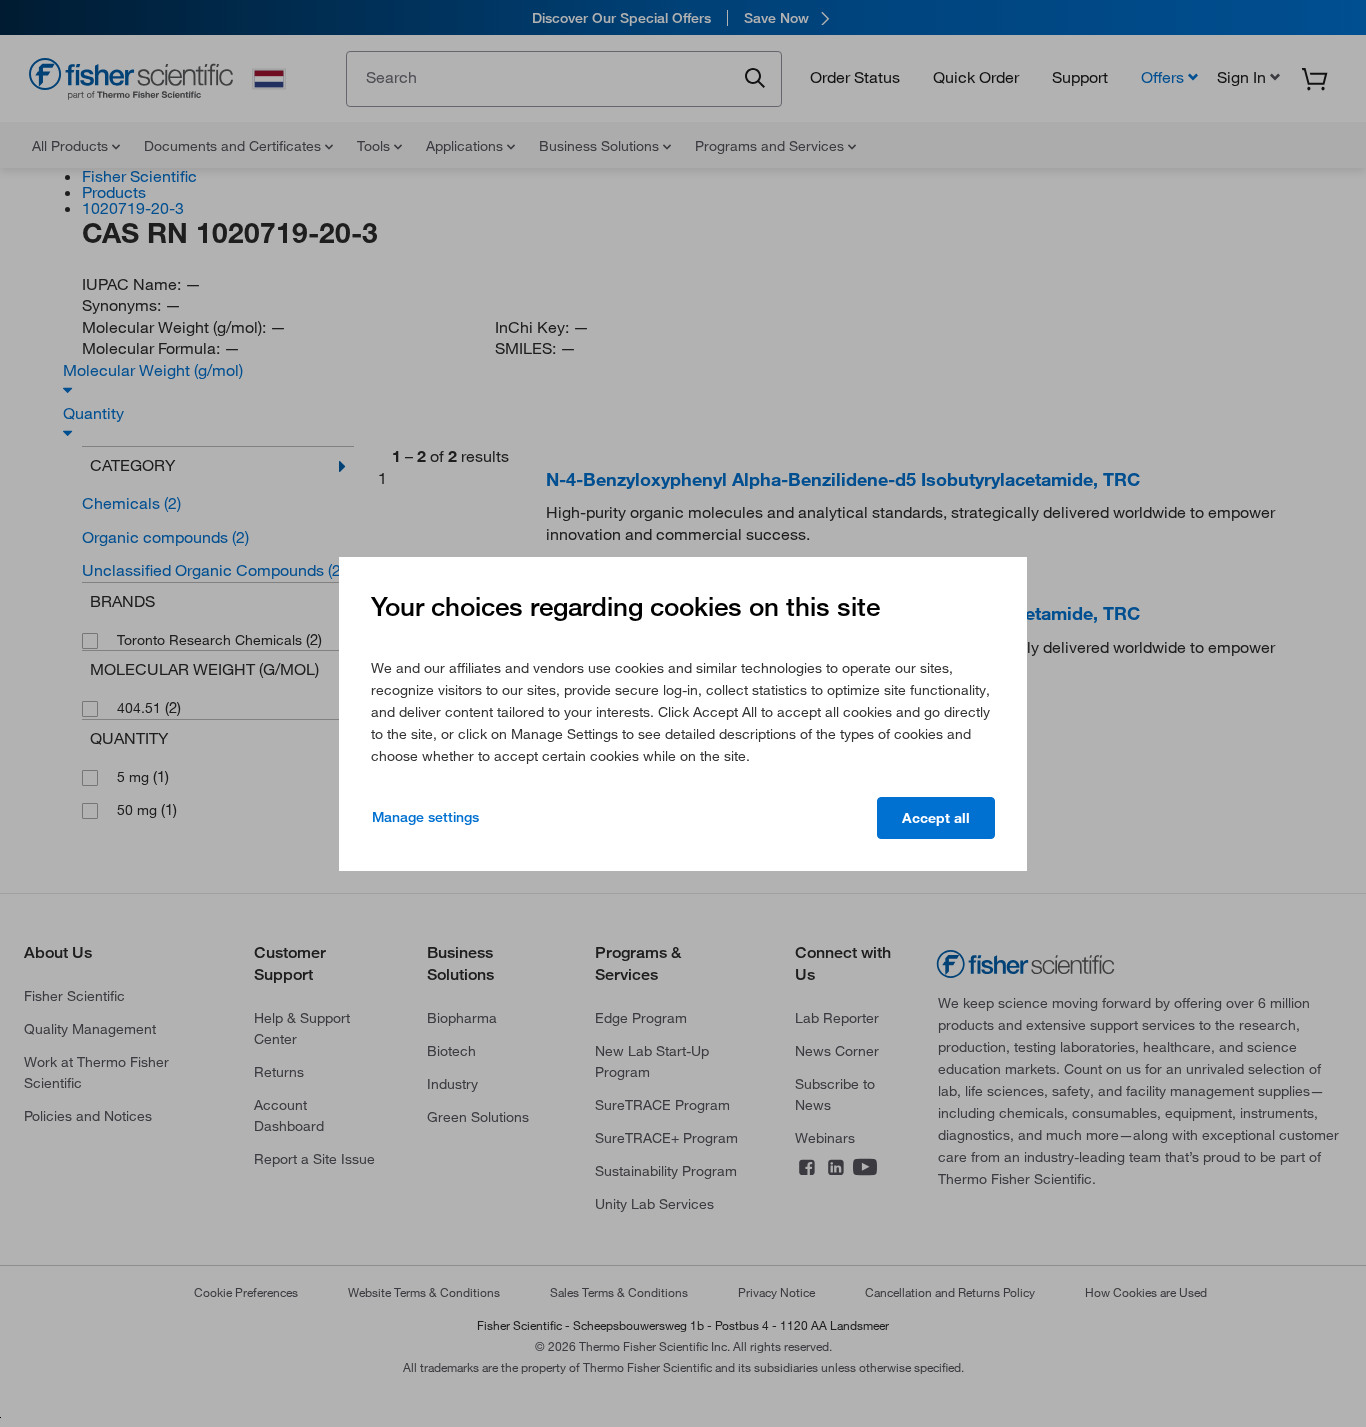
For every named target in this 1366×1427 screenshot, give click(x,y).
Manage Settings (425, 817)
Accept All (936, 818)
